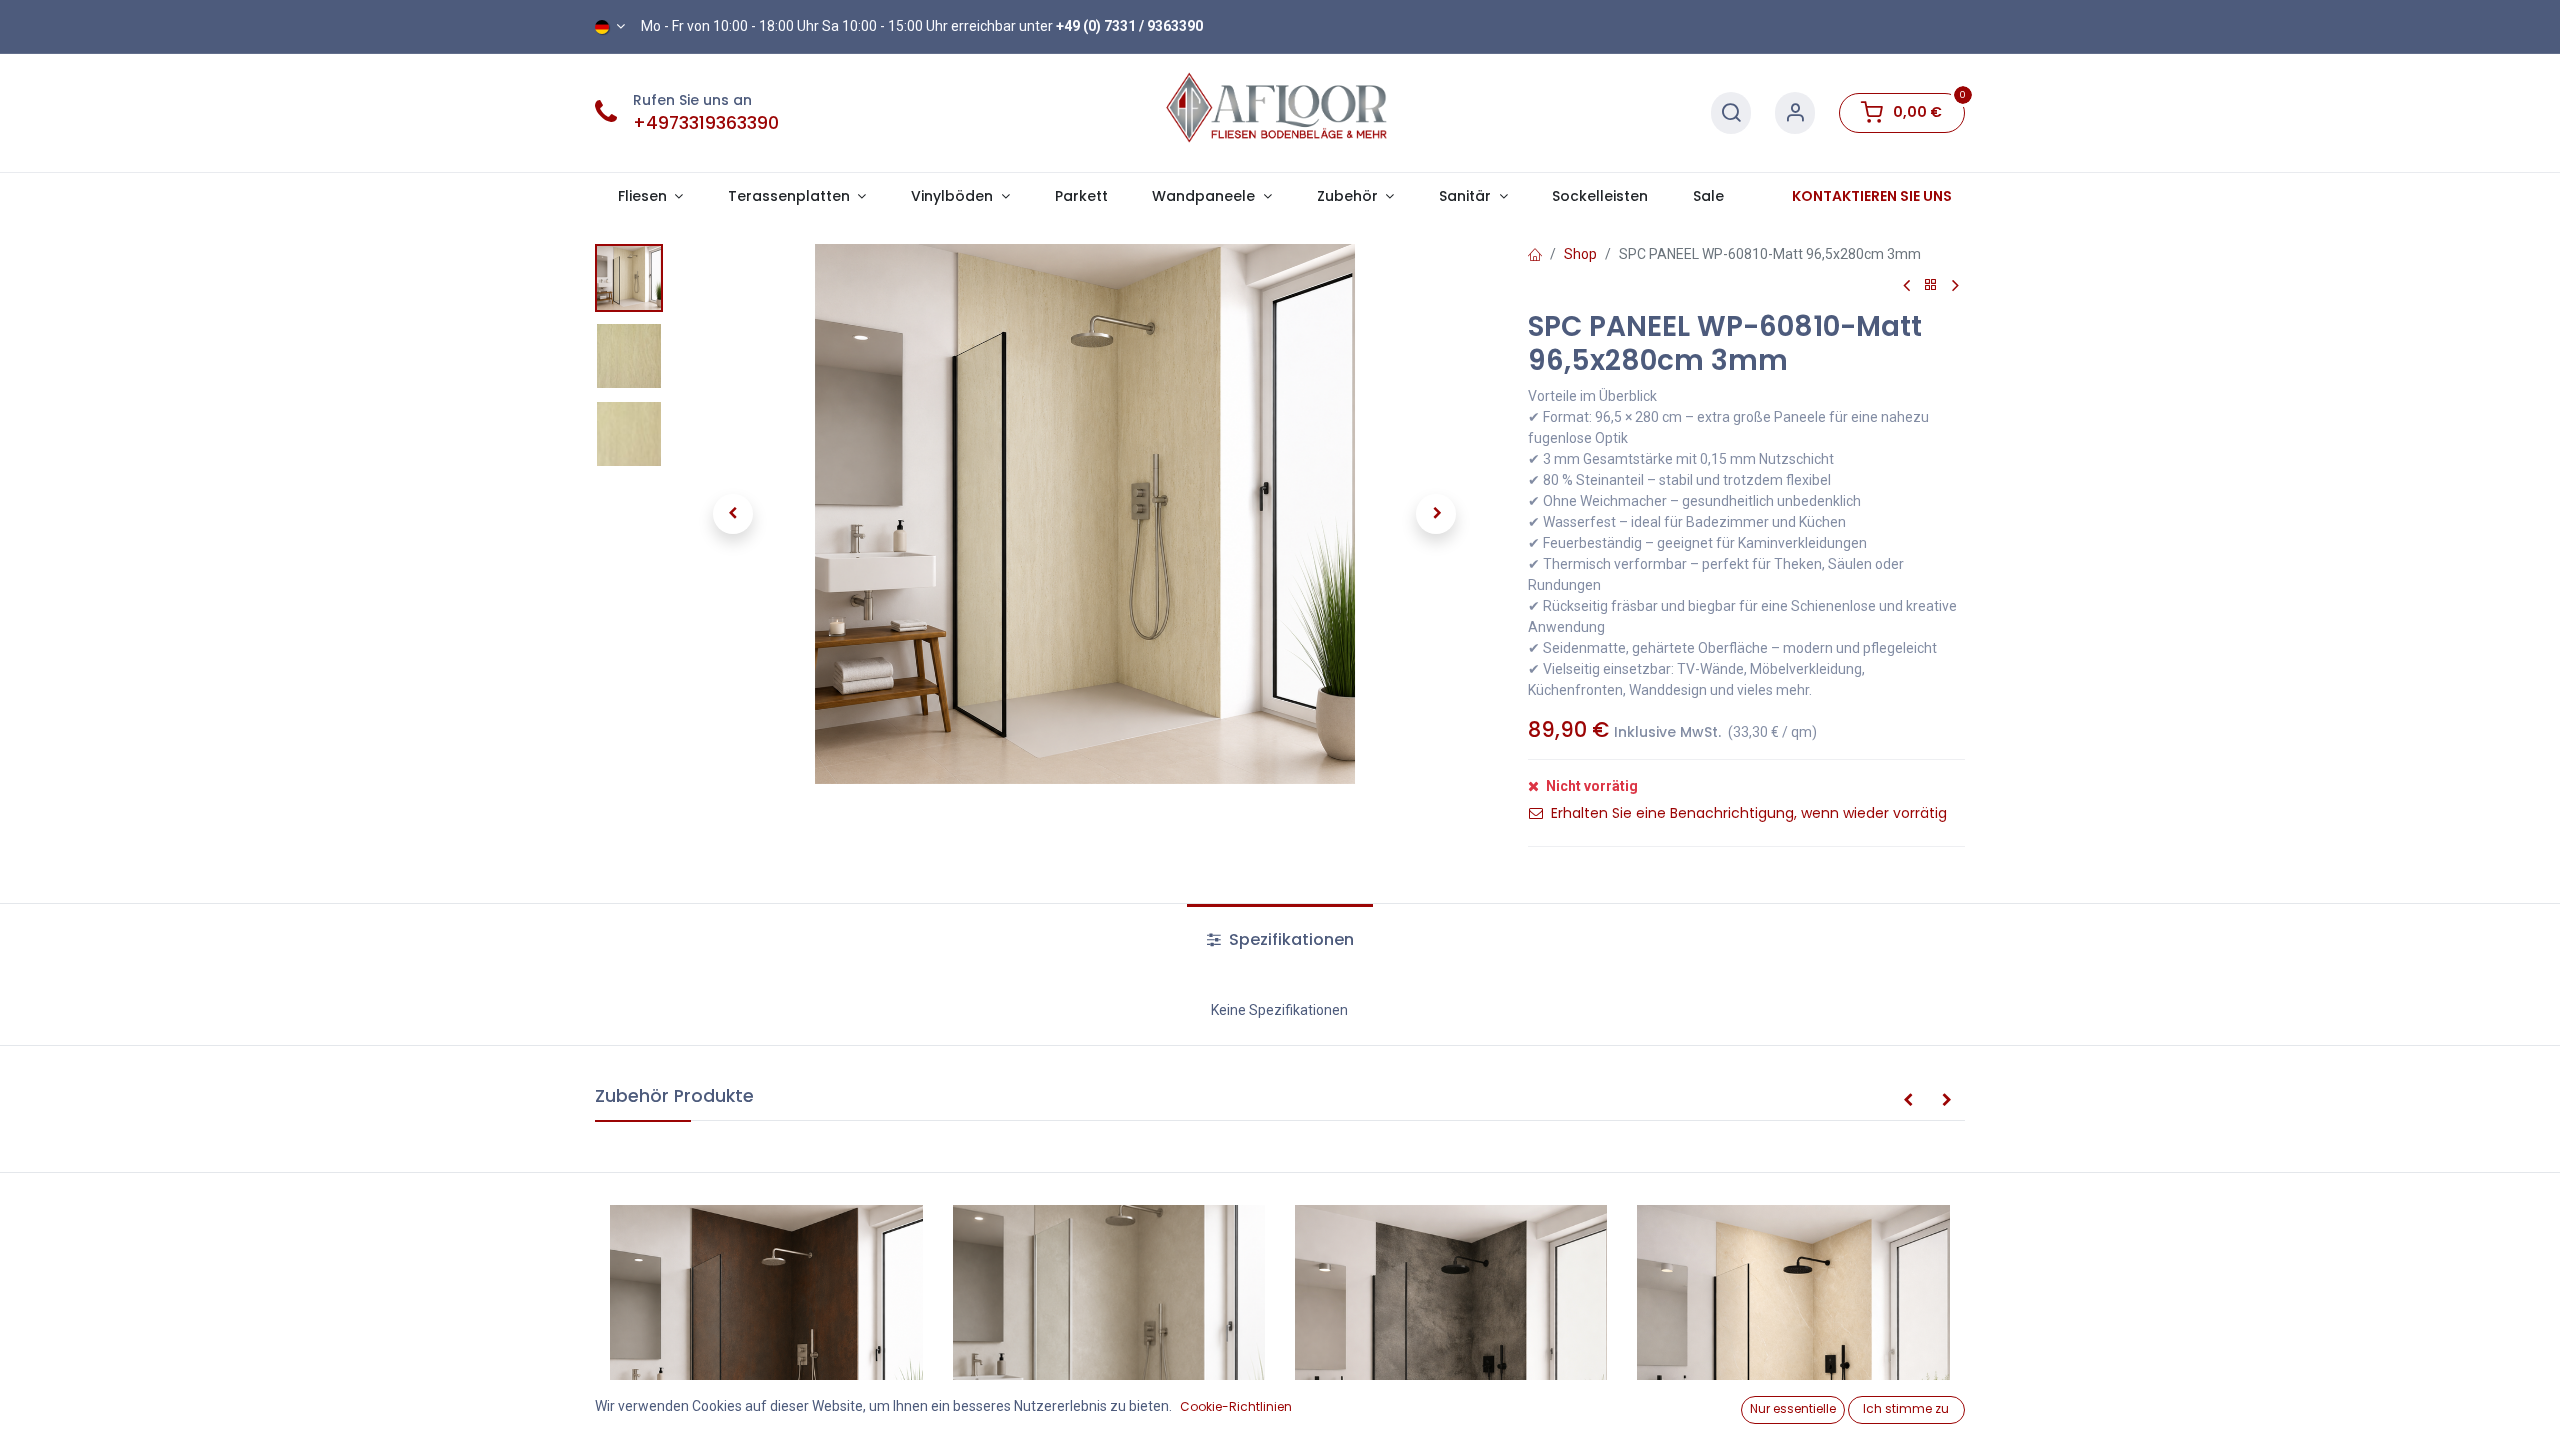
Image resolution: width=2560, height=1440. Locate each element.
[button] (733, 514)
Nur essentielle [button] (1793, 1408)
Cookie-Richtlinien (1236, 1406)
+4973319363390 (706, 123)
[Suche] (1731, 113)
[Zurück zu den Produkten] (1931, 285)
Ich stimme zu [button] (1906, 1408)
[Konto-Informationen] (1795, 113)
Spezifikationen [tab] (1289, 939)
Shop (1580, 254)
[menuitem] (1081, 196)
